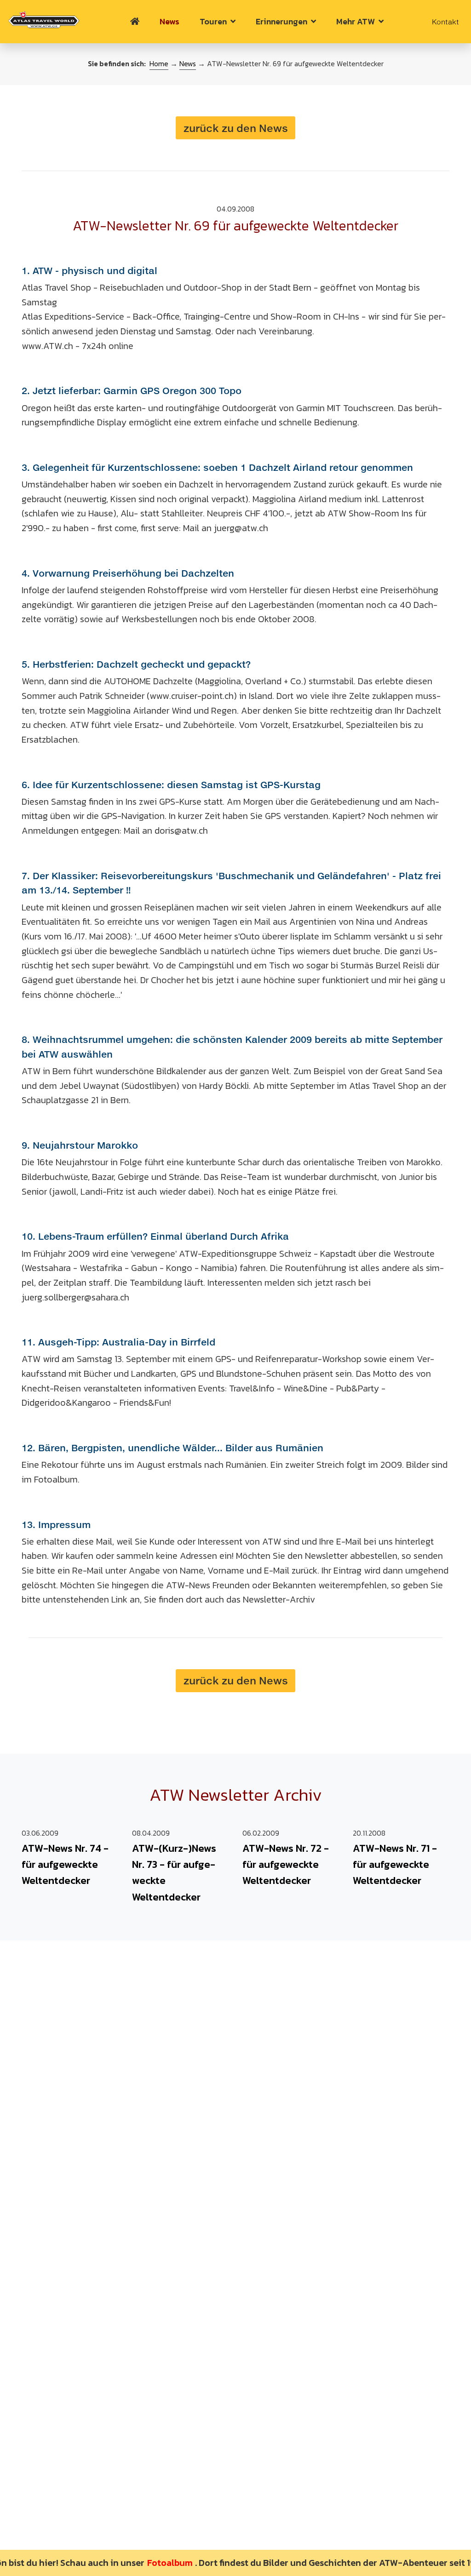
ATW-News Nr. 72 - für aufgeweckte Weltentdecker (286, 1864)
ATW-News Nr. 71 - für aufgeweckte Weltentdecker (395, 1864)
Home (159, 64)
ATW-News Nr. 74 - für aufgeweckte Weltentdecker (65, 1864)
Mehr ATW (357, 21)
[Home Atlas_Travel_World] (44, 20)
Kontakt (445, 22)
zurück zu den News (236, 128)
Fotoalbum (150, 2563)
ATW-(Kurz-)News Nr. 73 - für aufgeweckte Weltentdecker (174, 1873)
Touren (215, 21)
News (169, 21)
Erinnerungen (283, 21)
